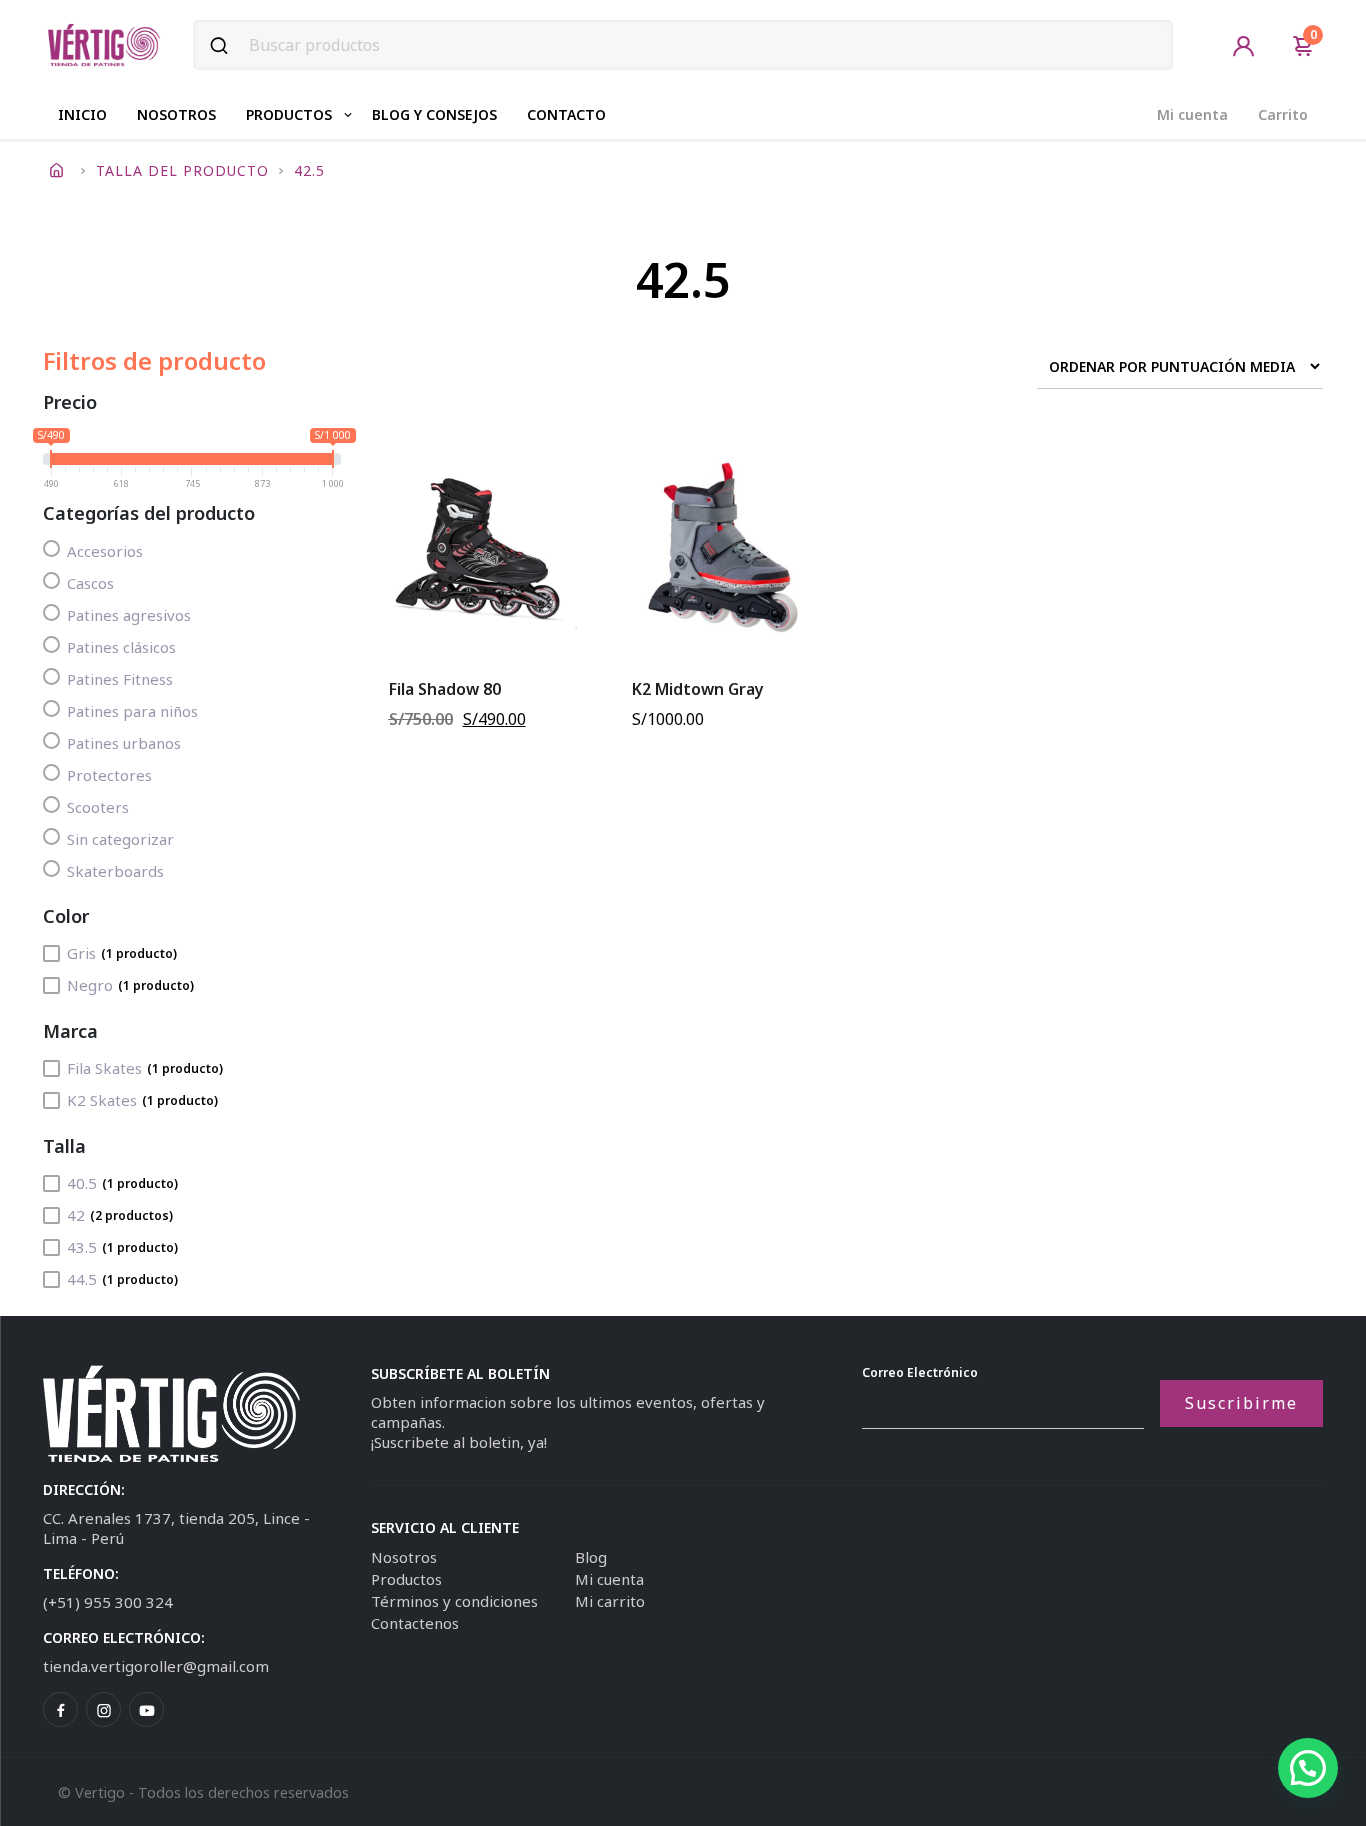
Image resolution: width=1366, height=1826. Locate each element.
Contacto (566, 114)
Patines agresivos (129, 615)
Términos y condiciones (454, 1601)
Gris (122, 953)
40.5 (122, 1183)
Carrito (1283, 114)
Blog (591, 1557)
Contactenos (415, 1623)
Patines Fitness (120, 679)
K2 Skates (142, 1100)
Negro (130, 985)
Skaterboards (115, 871)
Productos (289, 114)
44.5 (122, 1279)
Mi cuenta (1192, 114)
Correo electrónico (920, 1372)
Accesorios (105, 551)
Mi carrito (610, 1601)
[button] (1308, 1768)
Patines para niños (132, 711)
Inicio (82, 114)
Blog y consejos (434, 114)
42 (120, 1215)
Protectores (109, 775)
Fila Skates (145, 1068)
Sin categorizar (120, 839)
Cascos (90, 583)
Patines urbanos (124, 743)
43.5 (122, 1247)
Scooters (98, 807)
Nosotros (176, 114)
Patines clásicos (121, 647)
